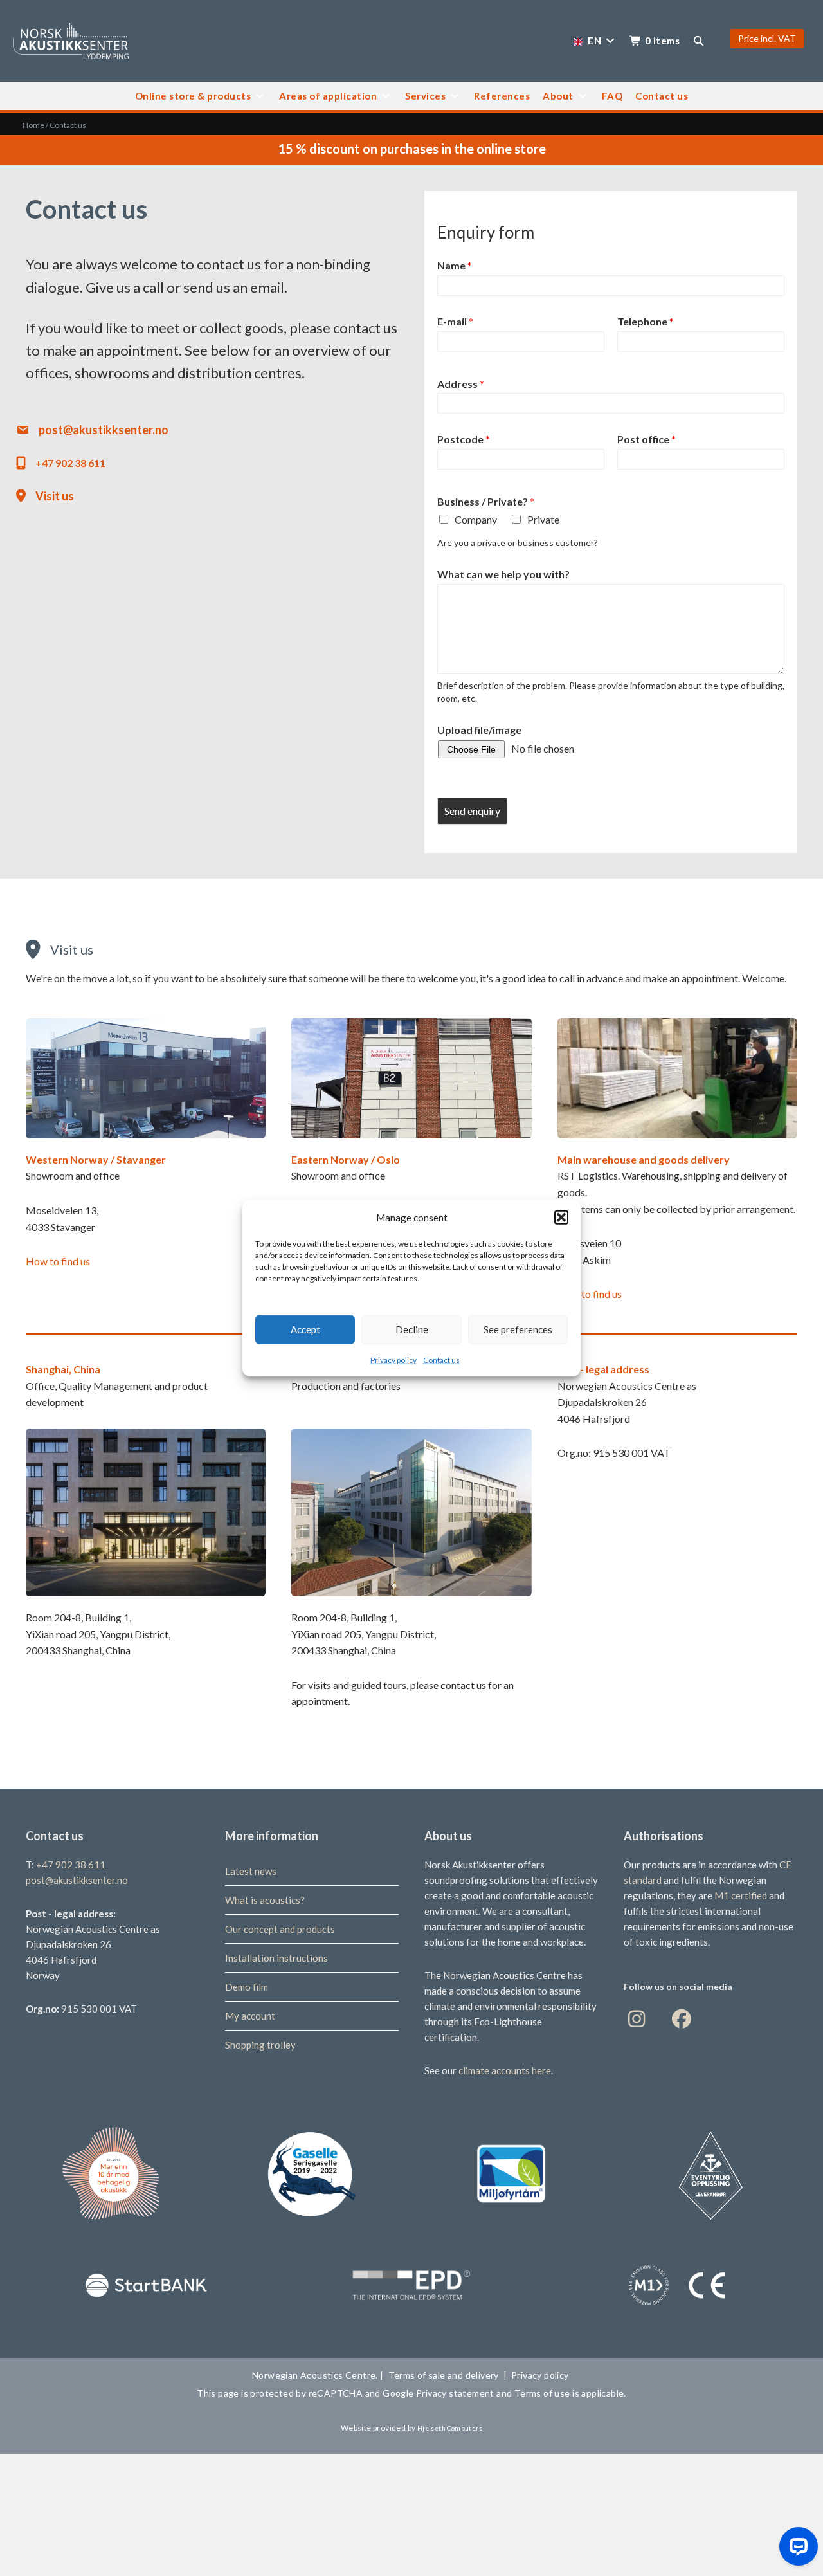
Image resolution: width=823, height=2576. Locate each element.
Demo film (247, 1987)
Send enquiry (472, 811)
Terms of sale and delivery (444, 2375)
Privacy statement (456, 2393)
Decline (412, 1329)
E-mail (455, 321)
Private (543, 519)
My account (250, 2016)
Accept (305, 1329)
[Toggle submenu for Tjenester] (455, 96)
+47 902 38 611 (70, 463)
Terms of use (541, 2393)
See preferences (518, 1329)
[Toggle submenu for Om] (583, 96)
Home (33, 125)
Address (461, 384)
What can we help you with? (503, 574)
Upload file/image (479, 730)
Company (476, 519)
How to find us (58, 1261)
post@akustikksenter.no (104, 430)
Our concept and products (280, 1929)
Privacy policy (393, 1359)
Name (455, 265)
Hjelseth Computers (450, 2428)
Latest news (251, 1871)
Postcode (464, 439)
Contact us (441, 1359)
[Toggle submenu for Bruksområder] (386, 96)
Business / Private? (486, 501)
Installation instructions (276, 1958)
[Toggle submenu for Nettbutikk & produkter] (260, 96)
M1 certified (742, 1895)
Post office (647, 439)
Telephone (646, 321)
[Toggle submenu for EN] (610, 41)
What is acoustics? (265, 1900)
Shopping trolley (260, 2045)
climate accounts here (505, 2070)
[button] (561, 1217)
